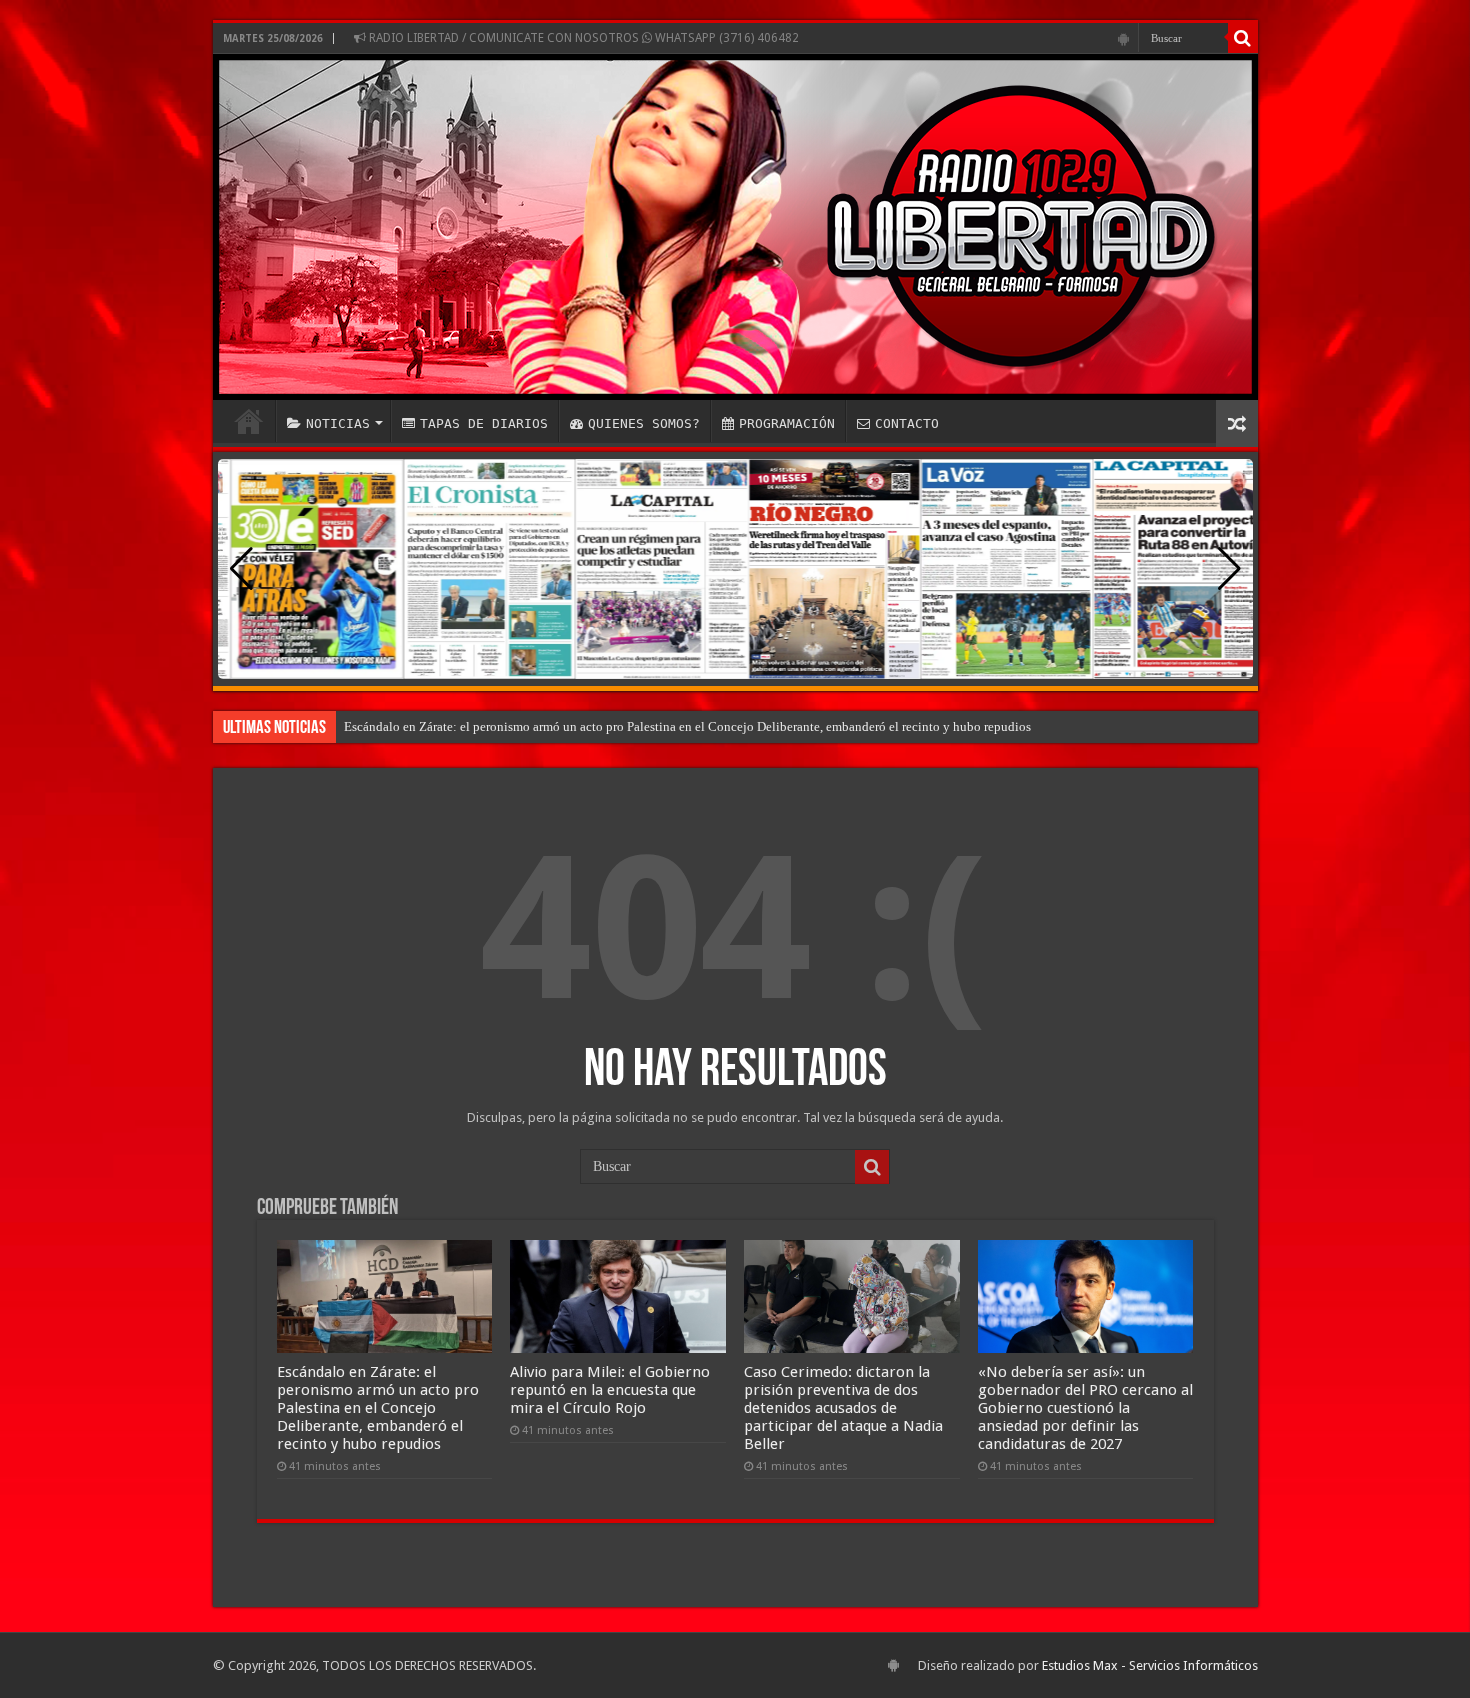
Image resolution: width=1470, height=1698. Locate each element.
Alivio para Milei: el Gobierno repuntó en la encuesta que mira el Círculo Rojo (610, 1390)
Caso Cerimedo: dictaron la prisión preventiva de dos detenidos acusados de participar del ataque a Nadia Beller (843, 1408)
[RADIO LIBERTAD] (735, 227)
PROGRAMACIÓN (787, 423)
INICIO (249, 421)
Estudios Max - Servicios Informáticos (1150, 1665)
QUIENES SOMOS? (644, 423)
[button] (1229, 569)
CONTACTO (907, 423)
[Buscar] (1243, 38)
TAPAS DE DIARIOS (484, 423)
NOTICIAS (338, 423)
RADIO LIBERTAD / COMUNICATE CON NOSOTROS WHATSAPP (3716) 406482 (582, 38)
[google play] (1123, 39)
